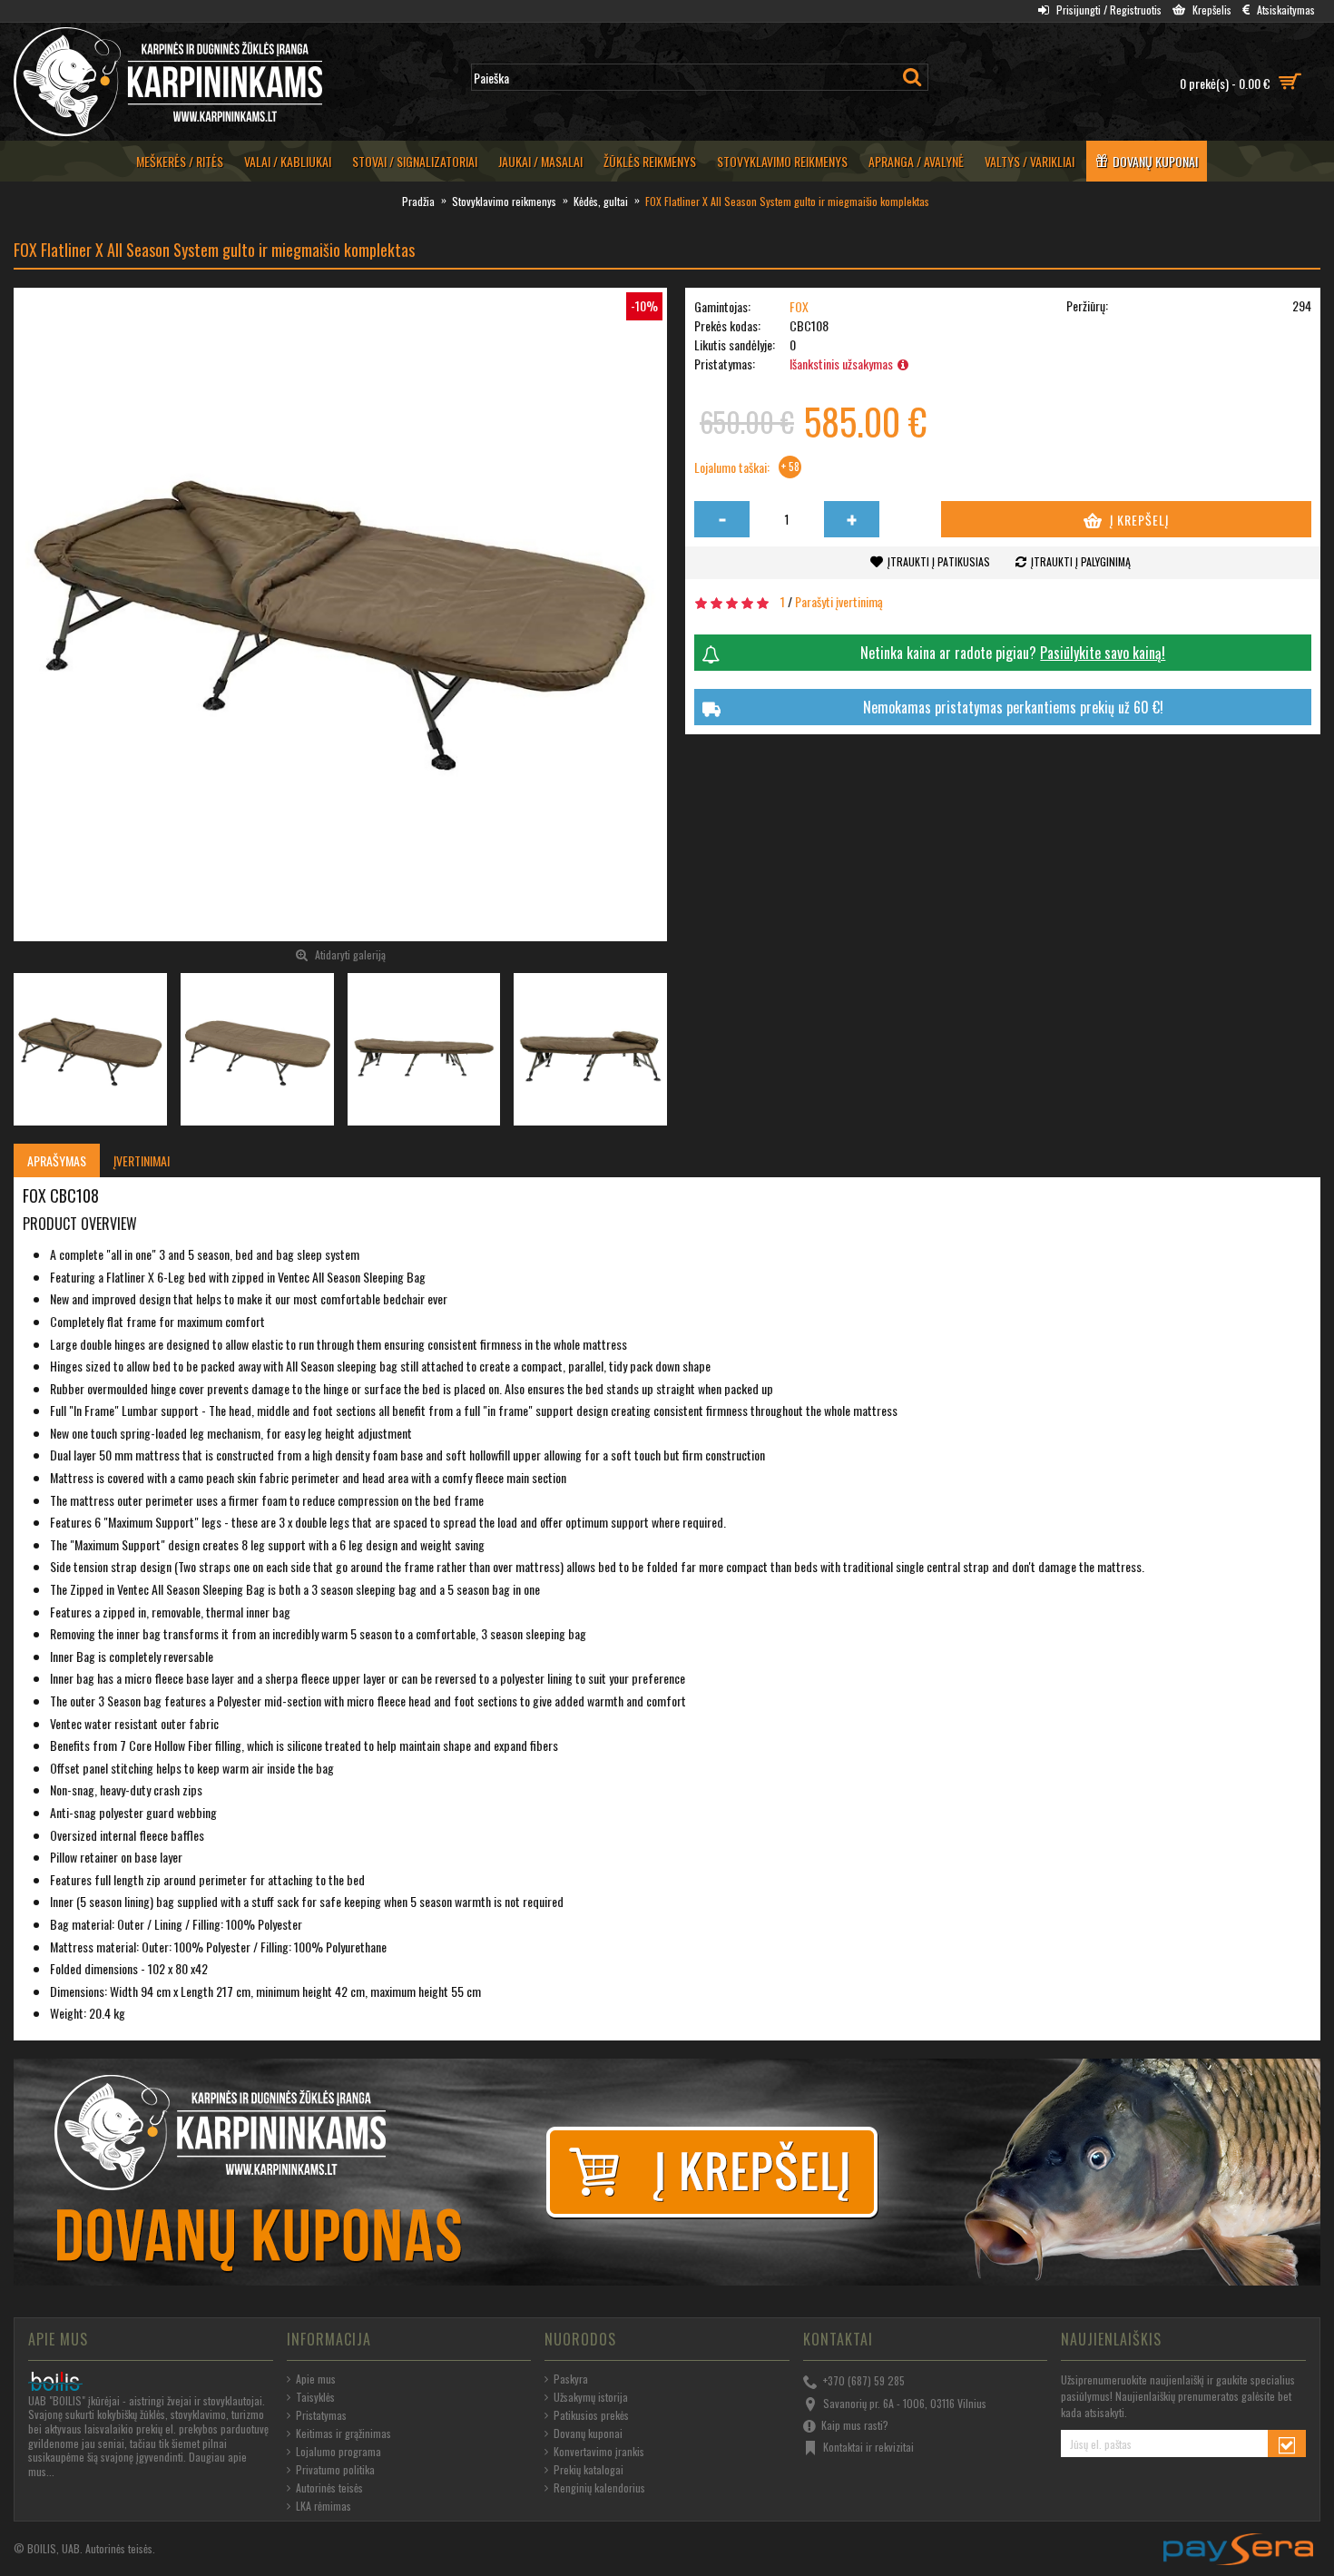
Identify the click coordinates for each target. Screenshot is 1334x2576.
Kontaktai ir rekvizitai (868, 2447)
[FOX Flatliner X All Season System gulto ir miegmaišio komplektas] (340, 615)
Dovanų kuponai (588, 2433)
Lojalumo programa (338, 2452)
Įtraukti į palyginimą (1081, 561)
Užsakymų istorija (591, 2397)
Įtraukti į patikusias (939, 561)
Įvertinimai (142, 1160)
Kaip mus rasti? (855, 2425)
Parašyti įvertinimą (839, 601)
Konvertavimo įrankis (599, 2452)
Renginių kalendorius (599, 2488)
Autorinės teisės (329, 2488)
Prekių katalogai (589, 2470)
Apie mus (316, 2379)
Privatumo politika (335, 2470)
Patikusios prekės (591, 2415)
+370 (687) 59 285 (864, 2380)
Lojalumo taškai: (732, 467)
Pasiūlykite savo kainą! (1103, 653)
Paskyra (571, 2379)
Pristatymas (321, 2415)
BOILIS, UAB (54, 2548)
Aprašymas (57, 1160)
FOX (799, 306)
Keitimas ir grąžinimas (343, 2433)
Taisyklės (315, 2397)
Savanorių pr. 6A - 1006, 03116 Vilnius (905, 2402)
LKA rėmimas (324, 2506)
